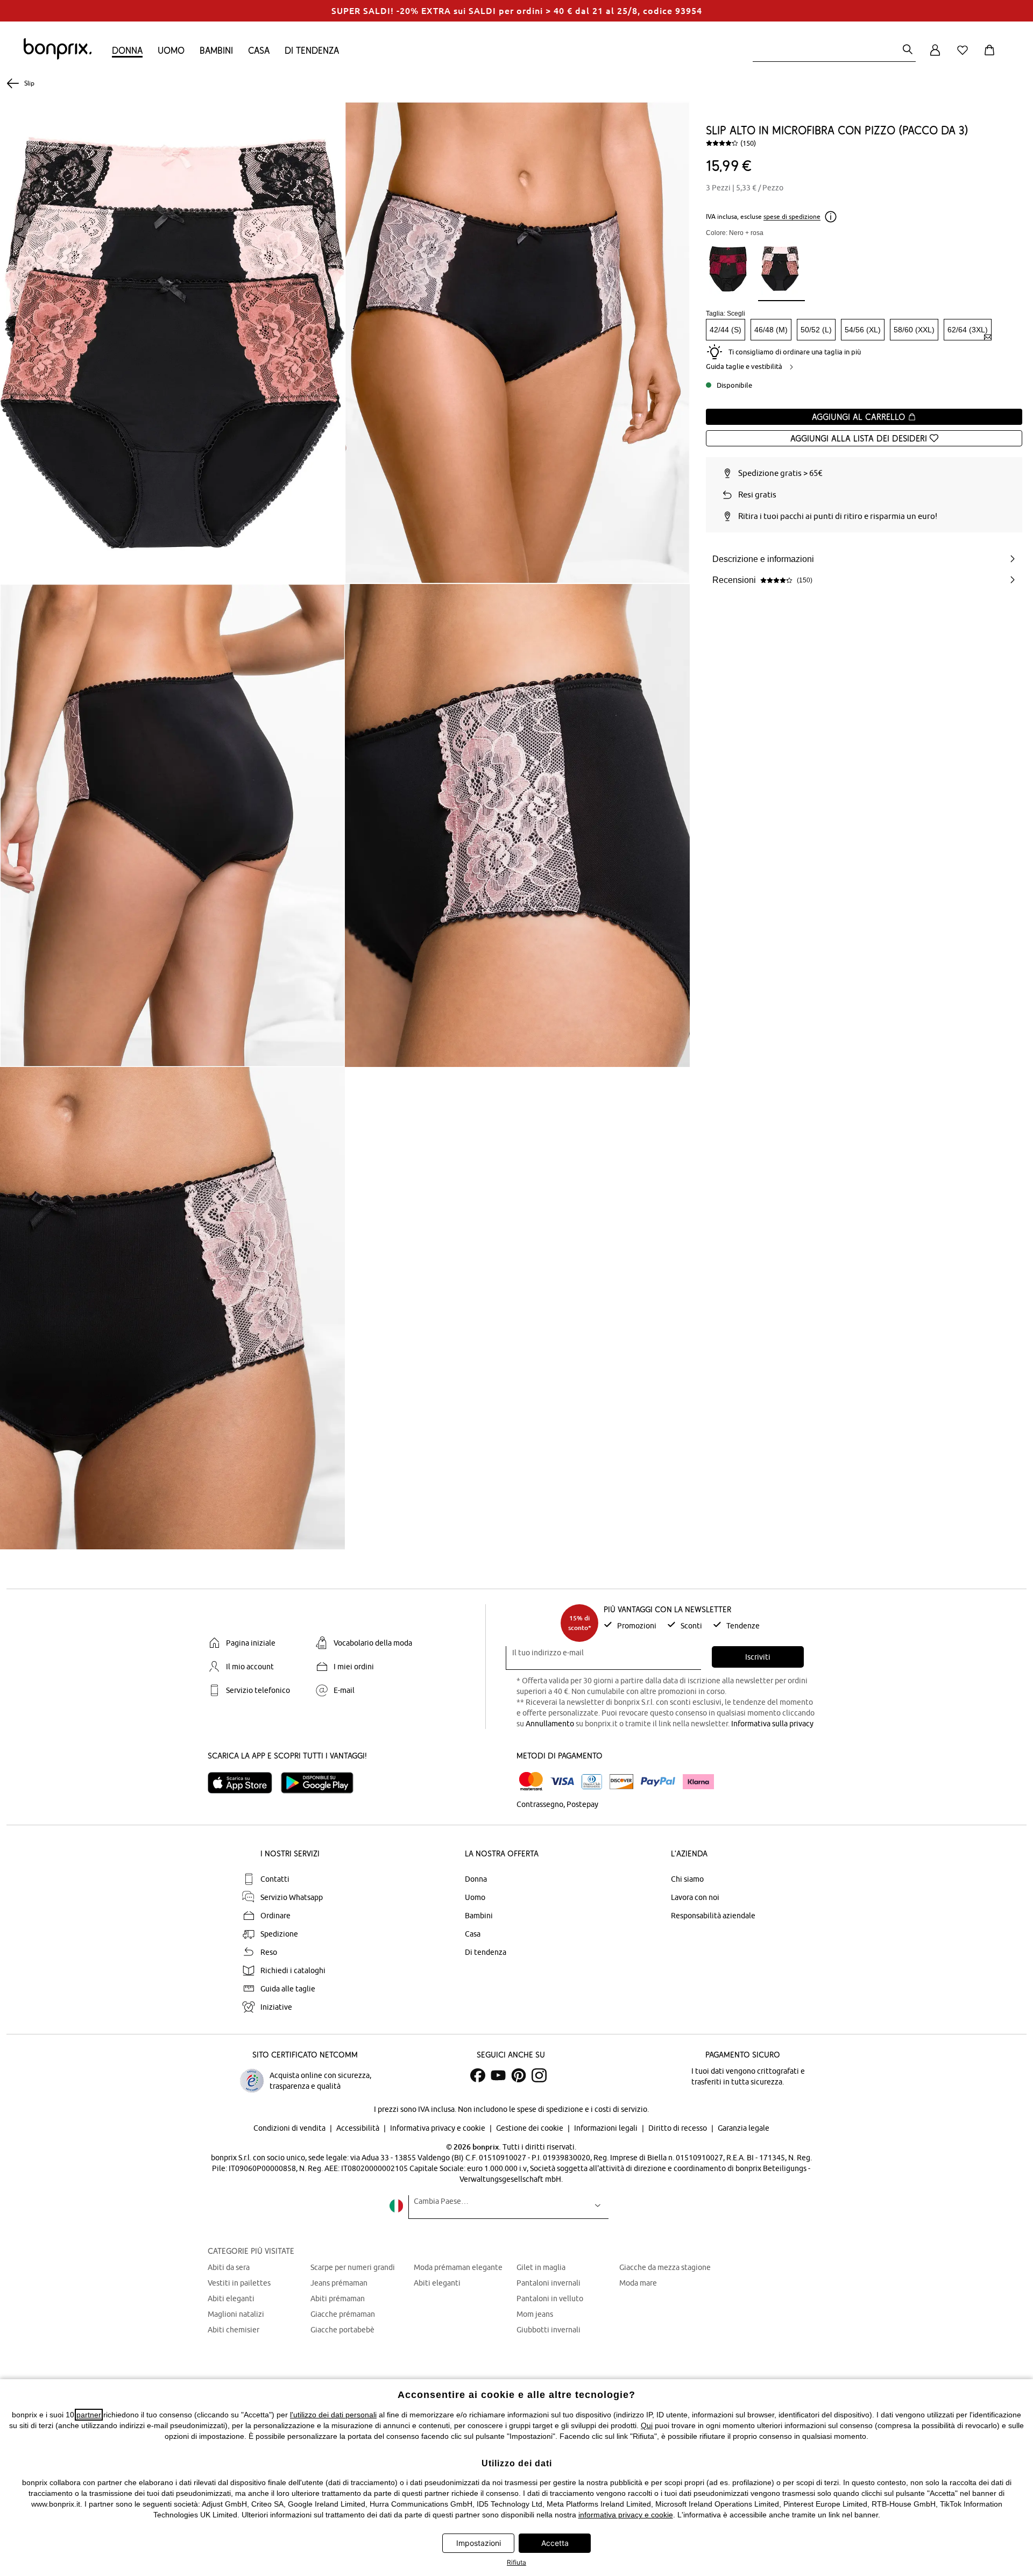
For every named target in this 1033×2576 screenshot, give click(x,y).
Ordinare (275, 1916)
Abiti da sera (229, 2267)
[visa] (562, 1781)
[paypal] (658, 1782)
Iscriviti (758, 1657)
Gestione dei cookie (530, 2128)
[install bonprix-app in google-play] (321, 1783)
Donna (127, 50)
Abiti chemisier (234, 2330)
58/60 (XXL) (914, 330)
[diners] (592, 1782)
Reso (269, 1952)
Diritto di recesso (678, 2128)
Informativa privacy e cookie (438, 2128)
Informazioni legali (607, 2128)
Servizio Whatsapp (292, 1897)
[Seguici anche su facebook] (478, 2075)
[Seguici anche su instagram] (539, 2075)
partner (89, 2415)
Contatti (275, 1879)
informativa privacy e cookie (626, 2515)
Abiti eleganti (231, 2299)
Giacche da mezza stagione (665, 2267)
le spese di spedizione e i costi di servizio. (579, 2109)
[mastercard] (531, 1781)
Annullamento (550, 1724)
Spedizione (279, 1934)
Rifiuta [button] (516, 2562)
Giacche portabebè (342, 2330)
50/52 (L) (816, 330)
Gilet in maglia (541, 2267)
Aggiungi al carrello (860, 417)
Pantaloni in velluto (550, 2299)
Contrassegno (540, 1804)
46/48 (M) (771, 330)
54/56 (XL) (863, 330)
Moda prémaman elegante (458, 2267)
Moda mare (638, 2283)
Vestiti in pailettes (239, 2283)
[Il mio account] (935, 56)
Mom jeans (535, 2314)
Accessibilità (359, 2128)
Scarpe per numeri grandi (353, 2267)
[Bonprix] (58, 57)
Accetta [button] (555, 2543)
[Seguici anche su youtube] (498, 2075)
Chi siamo (687, 1879)
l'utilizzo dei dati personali (333, 2415)
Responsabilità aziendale (713, 1916)
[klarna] (698, 1782)
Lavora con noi (695, 1897)
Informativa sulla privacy (772, 1724)
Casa (259, 50)
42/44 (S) (726, 330)
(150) (748, 143)
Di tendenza (312, 50)
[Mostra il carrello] (992, 56)
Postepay (582, 1804)
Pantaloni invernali (549, 2283)
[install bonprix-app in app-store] (244, 1783)
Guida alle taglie (288, 1989)
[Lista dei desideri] (965, 56)
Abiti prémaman (338, 2299)
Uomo (171, 50)
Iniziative (276, 2007)
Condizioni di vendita (290, 2128)
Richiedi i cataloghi (293, 1970)
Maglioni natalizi (236, 2314)
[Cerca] (908, 50)
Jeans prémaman (339, 2283)
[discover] (621, 1782)
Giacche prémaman (343, 2314)
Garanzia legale (744, 2128)
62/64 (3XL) (968, 330)
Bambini (216, 50)
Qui (647, 2425)
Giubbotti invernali (549, 2330)
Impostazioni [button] (479, 2543)
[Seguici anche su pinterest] (519, 2075)
